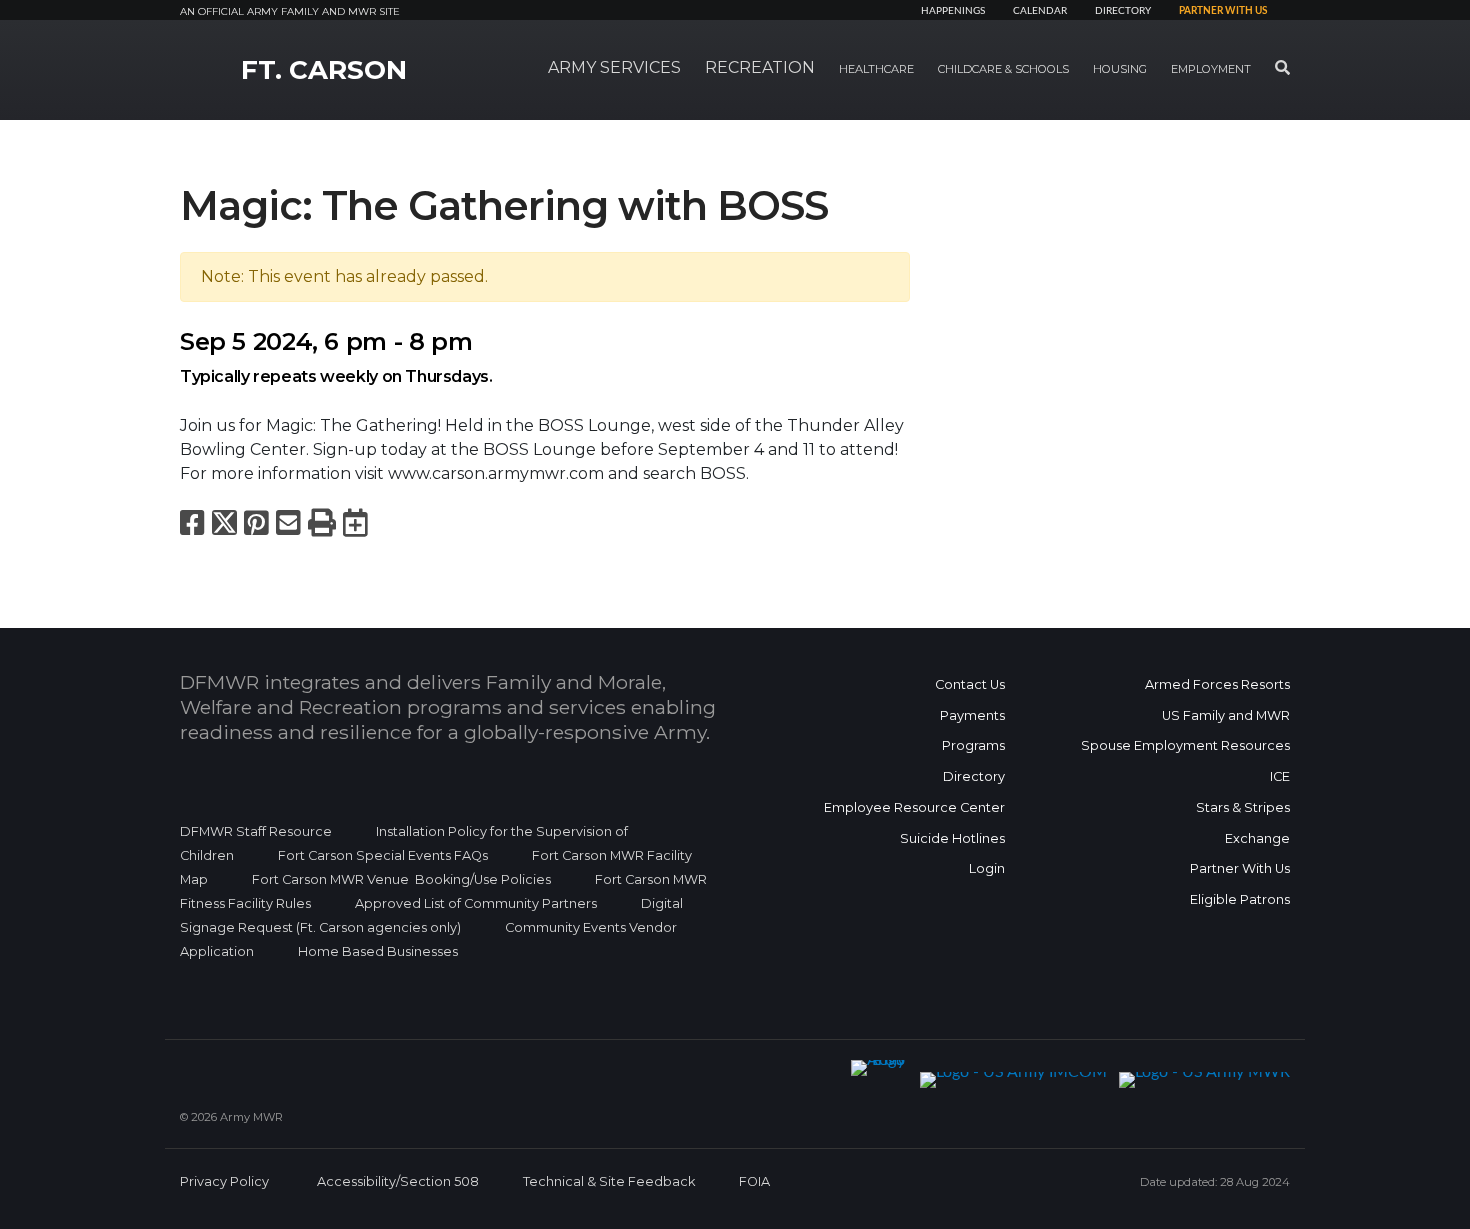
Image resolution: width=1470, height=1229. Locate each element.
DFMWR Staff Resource (256, 831)
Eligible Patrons (1240, 899)
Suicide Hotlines (952, 838)
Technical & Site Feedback (609, 1181)
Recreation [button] (760, 67)
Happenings (953, 11)
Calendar (1040, 11)
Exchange (1257, 838)
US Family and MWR (1226, 715)
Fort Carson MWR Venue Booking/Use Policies (401, 879)
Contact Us (970, 684)
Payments (972, 715)
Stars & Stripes (1243, 807)
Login (987, 868)
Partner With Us (1240, 868)
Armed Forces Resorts (1217, 684)
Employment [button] (1211, 69)
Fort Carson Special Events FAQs (383, 855)
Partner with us (1223, 11)
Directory (1123, 11)
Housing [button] (1120, 69)
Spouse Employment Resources (1185, 745)
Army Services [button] (614, 67)
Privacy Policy (224, 1181)
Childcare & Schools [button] (1003, 69)
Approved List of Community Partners (476, 903)
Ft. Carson (324, 70)
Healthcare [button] (876, 69)
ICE (1280, 776)
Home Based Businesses (378, 951)
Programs (973, 745)
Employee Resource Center (914, 807)
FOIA (754, 1181)
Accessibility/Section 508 (398, 1181)
